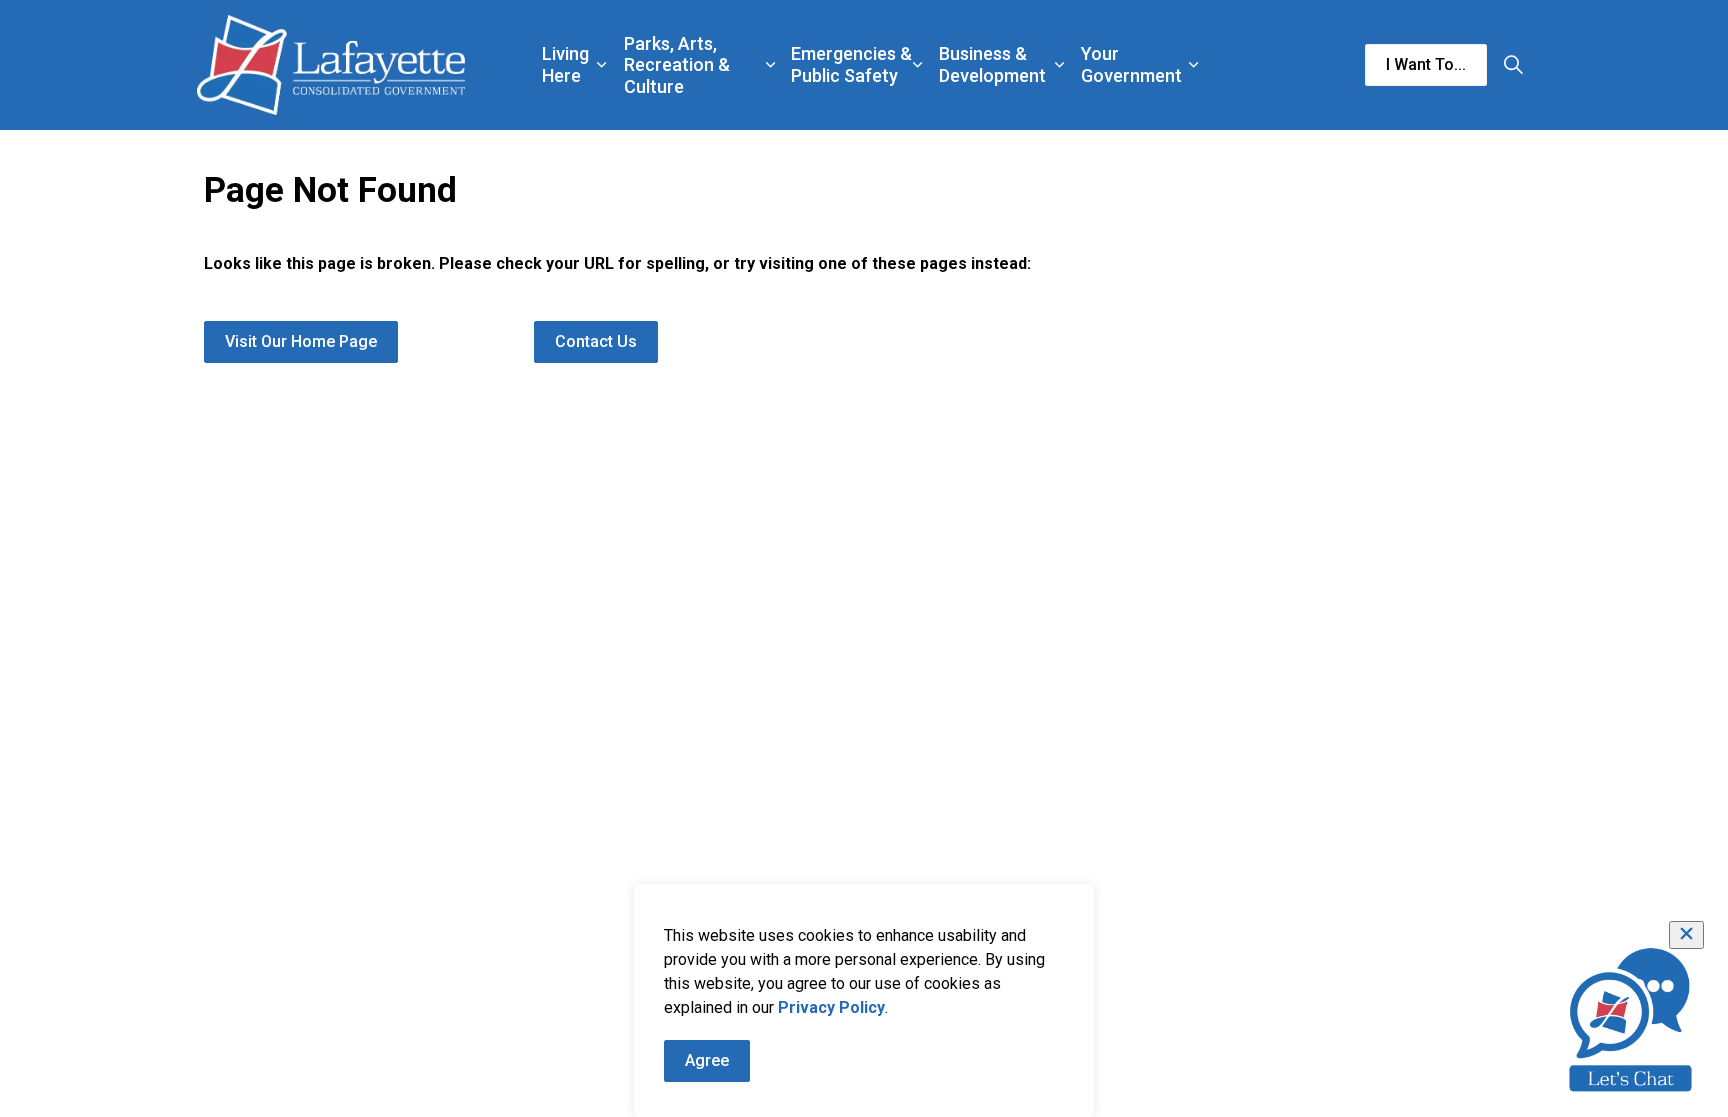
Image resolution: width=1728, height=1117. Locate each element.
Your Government (1131, 64)
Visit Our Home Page (301, 341)
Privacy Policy (831, 1007)
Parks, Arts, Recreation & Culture (677, 65)
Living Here (565, 64)
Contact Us (596, 341)
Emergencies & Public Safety (851, 64)
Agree (707, 1060)
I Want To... (1426, 64)
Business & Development (992, 64)
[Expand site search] (1513, 65)
